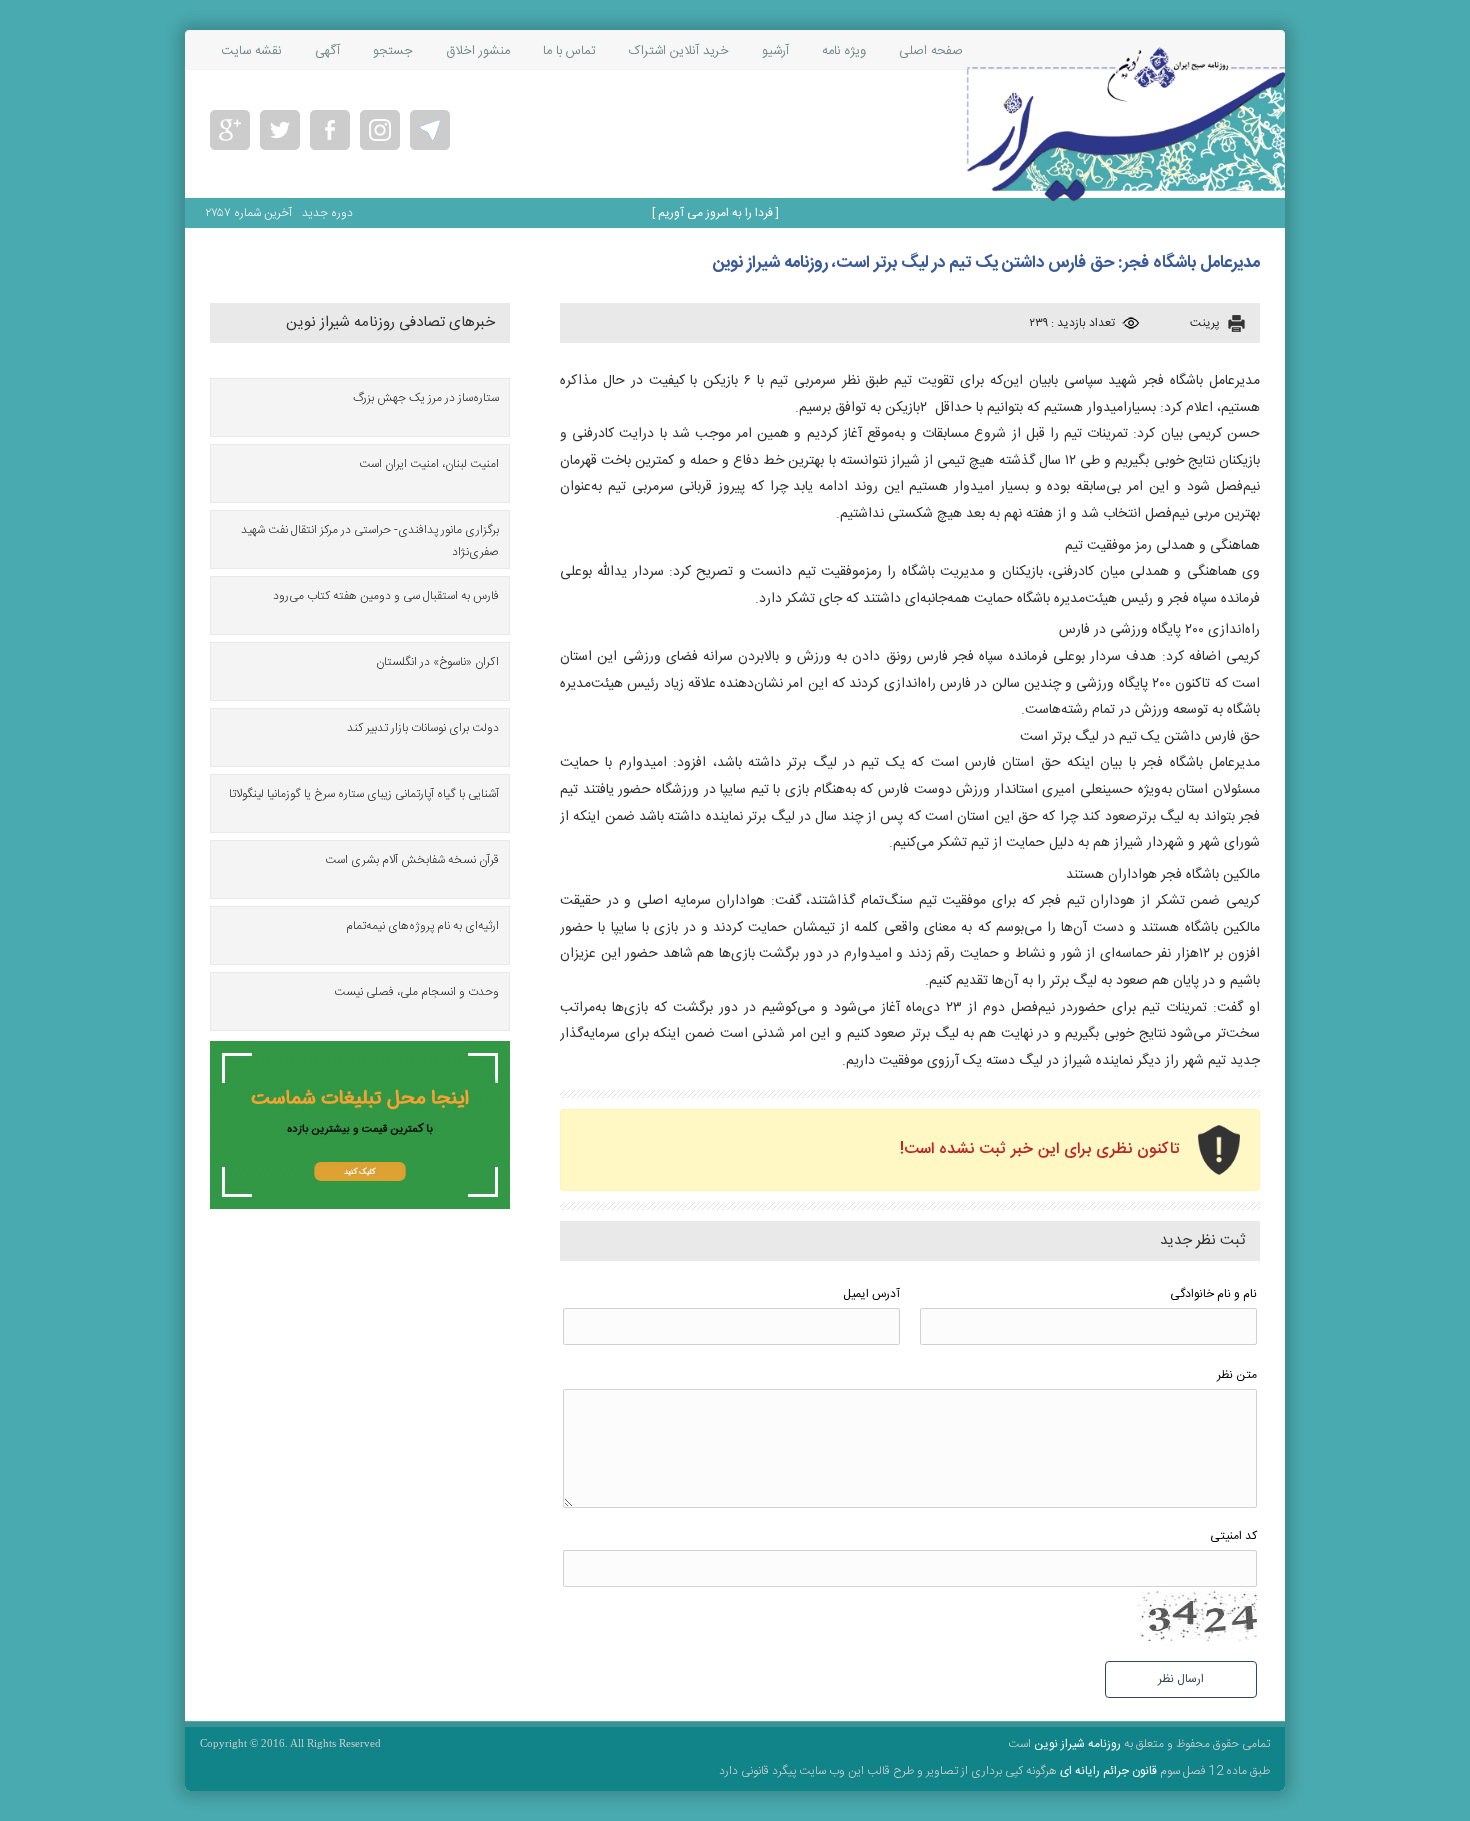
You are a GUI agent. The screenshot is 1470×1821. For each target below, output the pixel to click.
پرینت (1205, 323)
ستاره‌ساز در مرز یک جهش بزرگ (426, 398)
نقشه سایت (251, 51)
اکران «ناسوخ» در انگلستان (437, 662)
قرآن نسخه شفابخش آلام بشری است (412, 860)
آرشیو (775, 51)
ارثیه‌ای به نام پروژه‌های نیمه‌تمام (422, 926)
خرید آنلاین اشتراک (679, 51)
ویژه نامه (844, 51)
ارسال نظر (1181, 1679)
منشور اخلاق (478, 51)
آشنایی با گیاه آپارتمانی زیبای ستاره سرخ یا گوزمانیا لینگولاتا (364, 794)
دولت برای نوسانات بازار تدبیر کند (423, 728)
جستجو (393, 51)
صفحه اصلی (931, 51)
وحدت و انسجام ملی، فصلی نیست (416, 992)
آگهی (327, 51)
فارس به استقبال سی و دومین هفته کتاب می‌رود (386, 596)
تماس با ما (569, 51)
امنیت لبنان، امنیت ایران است (429, 464)
